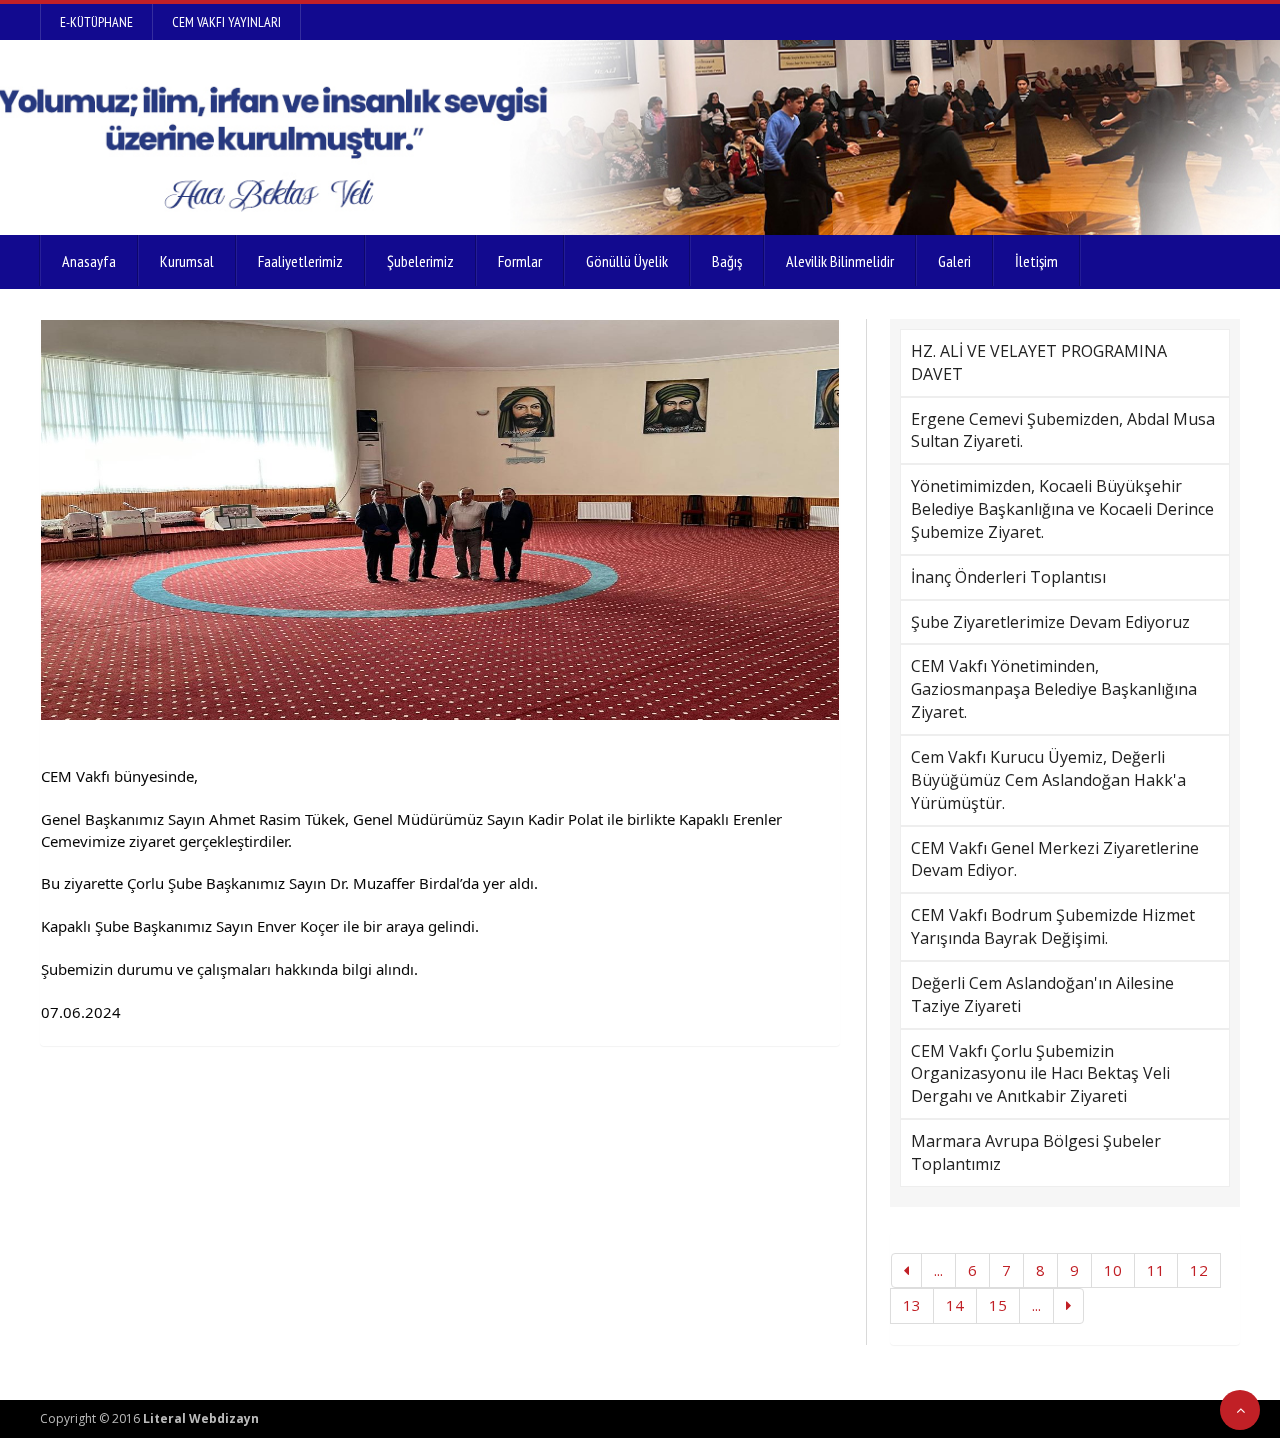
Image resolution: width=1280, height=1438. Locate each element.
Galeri (954, 261)
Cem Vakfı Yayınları (226, 22)
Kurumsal (187, 261)
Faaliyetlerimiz (300, 261)
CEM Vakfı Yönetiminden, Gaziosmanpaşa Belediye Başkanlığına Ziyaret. (1054, 689)
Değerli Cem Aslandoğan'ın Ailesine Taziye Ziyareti (1042, 994)
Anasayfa (89, 261)
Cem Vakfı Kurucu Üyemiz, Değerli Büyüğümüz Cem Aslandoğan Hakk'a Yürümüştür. (1048, 780)
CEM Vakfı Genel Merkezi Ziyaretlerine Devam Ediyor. (1055, 859)
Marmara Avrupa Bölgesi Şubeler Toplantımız (1036, 1152)
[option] (440, 520)
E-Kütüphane (96, 22)
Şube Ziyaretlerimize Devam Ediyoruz (1050, 622)
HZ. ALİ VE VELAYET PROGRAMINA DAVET (1039, 362)
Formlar (520, 261)
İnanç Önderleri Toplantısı (1008, 577)
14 (955, 1305)
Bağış (727, 261)
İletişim (1036, 261)
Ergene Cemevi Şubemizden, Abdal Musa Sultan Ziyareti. (1063, 430)
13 (912, 1305)
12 (1199, 1270)
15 (998, 1305)
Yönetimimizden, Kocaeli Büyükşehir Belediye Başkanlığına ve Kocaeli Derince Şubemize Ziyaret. (1062, 509)
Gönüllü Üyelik (627, 261)
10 (1113, 1270)
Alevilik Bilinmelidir (840, 261)
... (938, 1270)
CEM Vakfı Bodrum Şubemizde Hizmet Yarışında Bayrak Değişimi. (1053, 926)
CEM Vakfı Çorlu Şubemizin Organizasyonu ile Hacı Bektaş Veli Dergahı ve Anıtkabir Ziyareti (1040, 1074)
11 (1156, 1270)
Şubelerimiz (420, 261)
